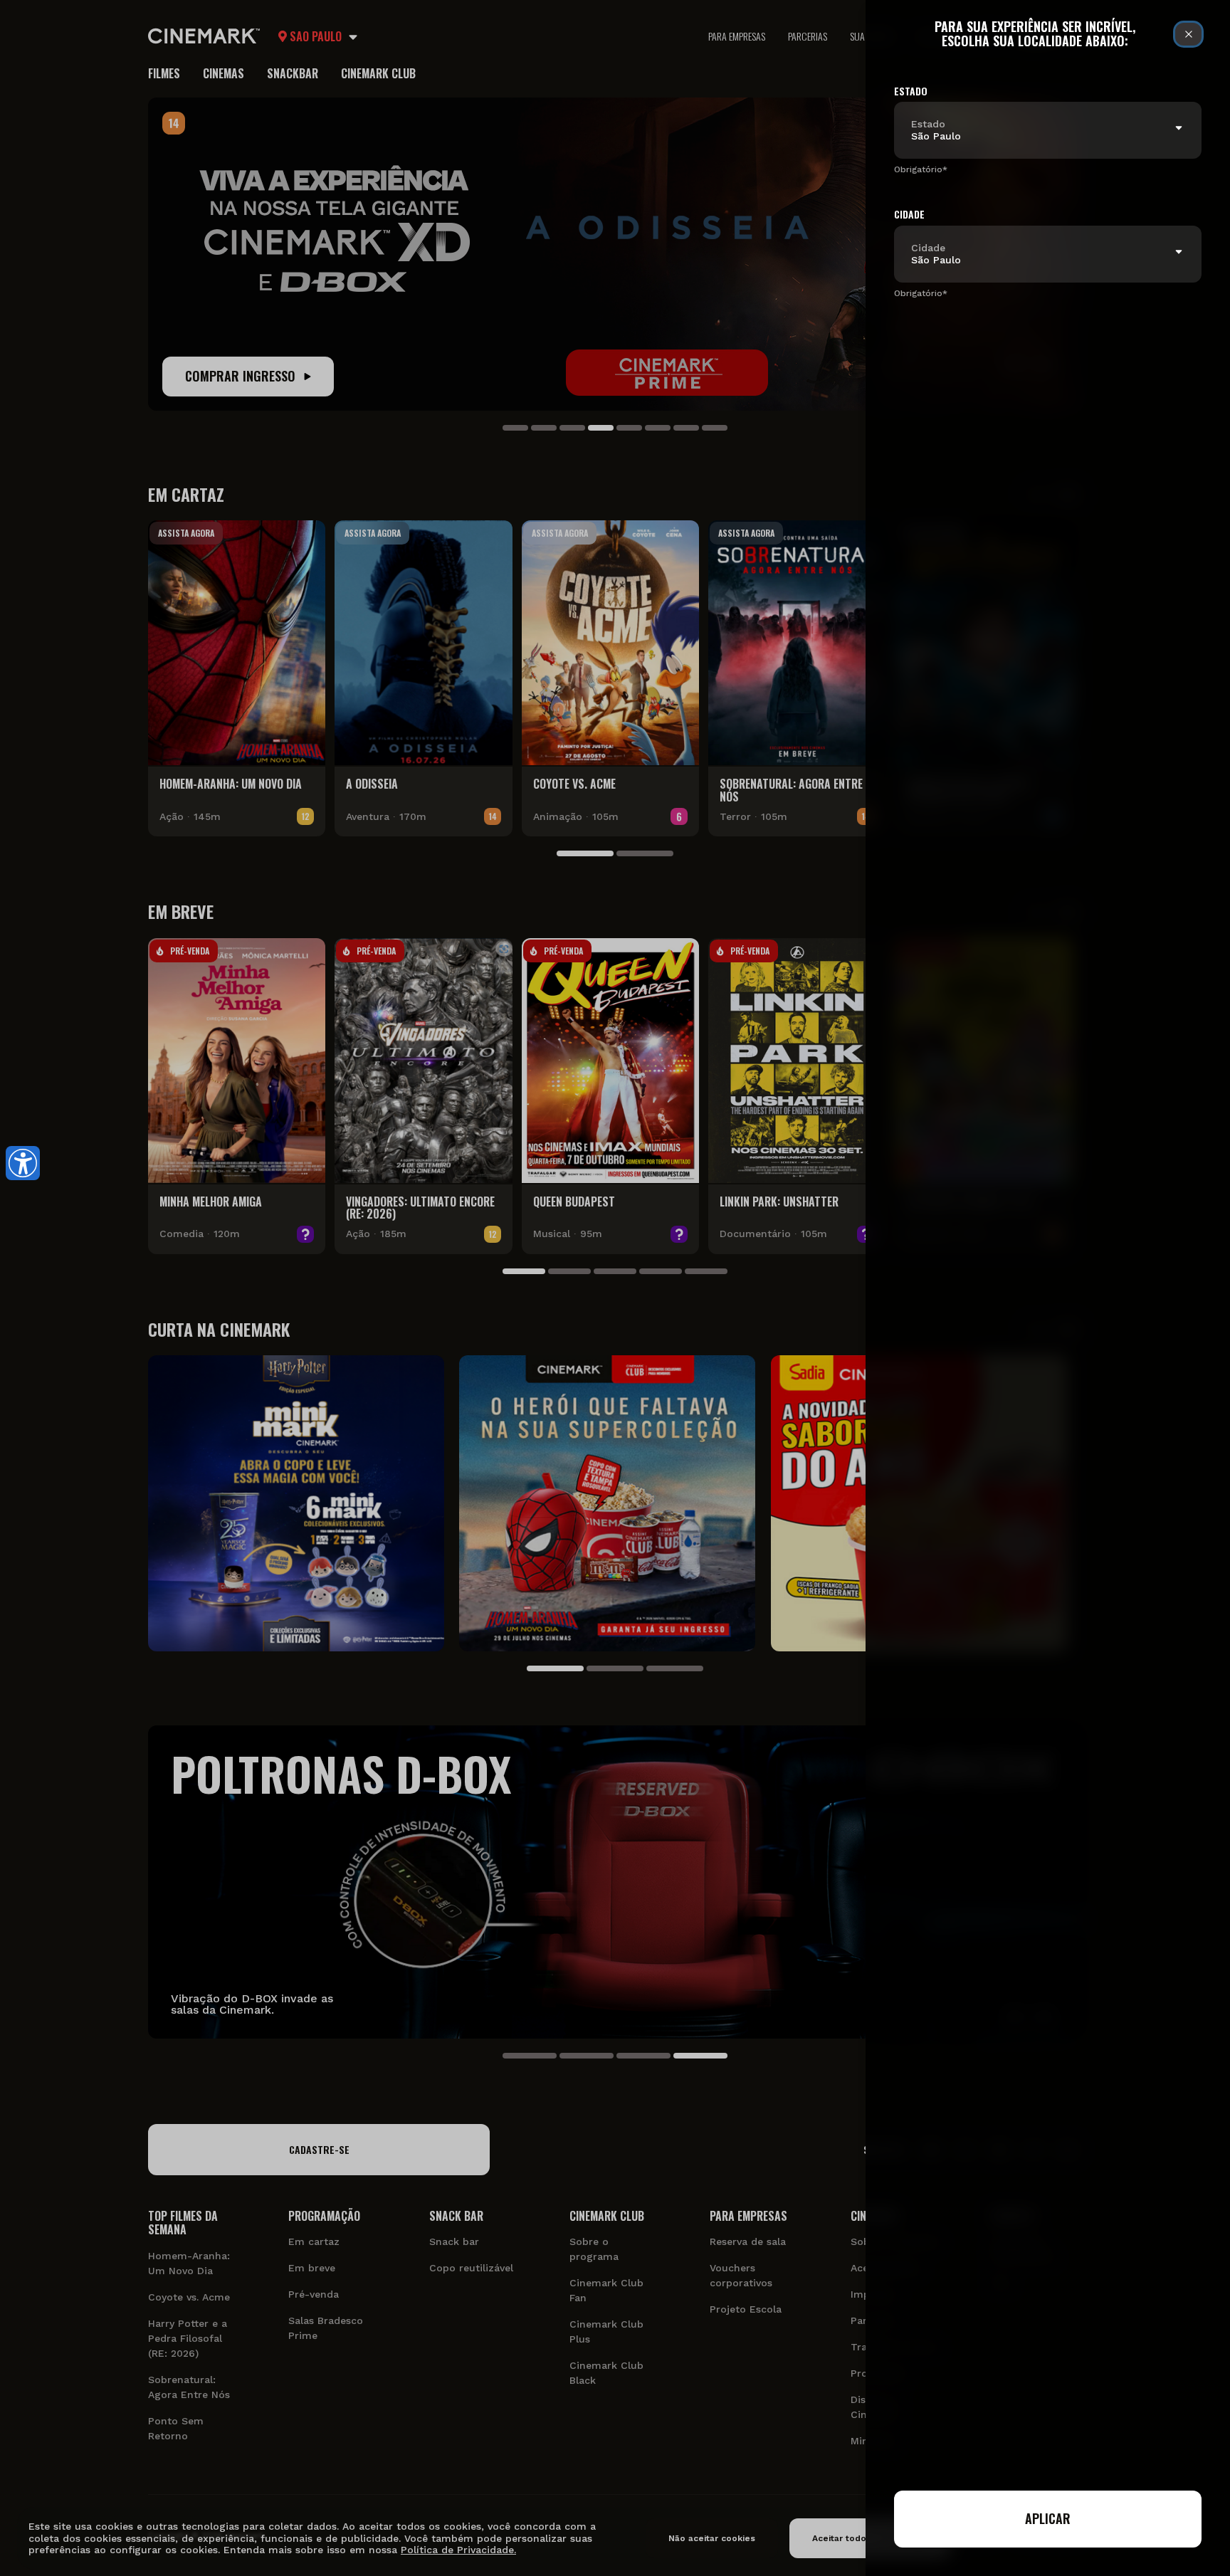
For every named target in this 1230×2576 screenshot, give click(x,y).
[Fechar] (1188, 34)
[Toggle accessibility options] (23, 1163)
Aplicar (1048, 2518)
